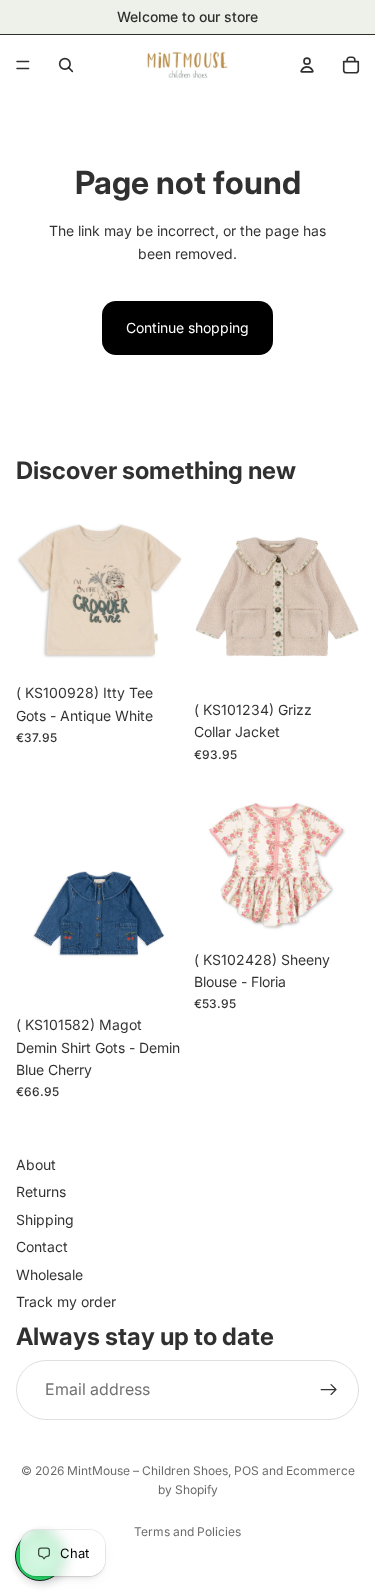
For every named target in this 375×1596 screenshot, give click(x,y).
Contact (42, 1247)
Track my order (66, 1301)
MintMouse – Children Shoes (147, 1470)
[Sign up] (329, 1390)
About (36, 1164)
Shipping (45, 1219)
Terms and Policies (187, 1531)
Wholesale (49, 1274)
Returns (41, 1192)
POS (246, 1470)
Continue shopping (187, 327)
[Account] (307, 65)
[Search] (66, 65)
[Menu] (23, 65)
